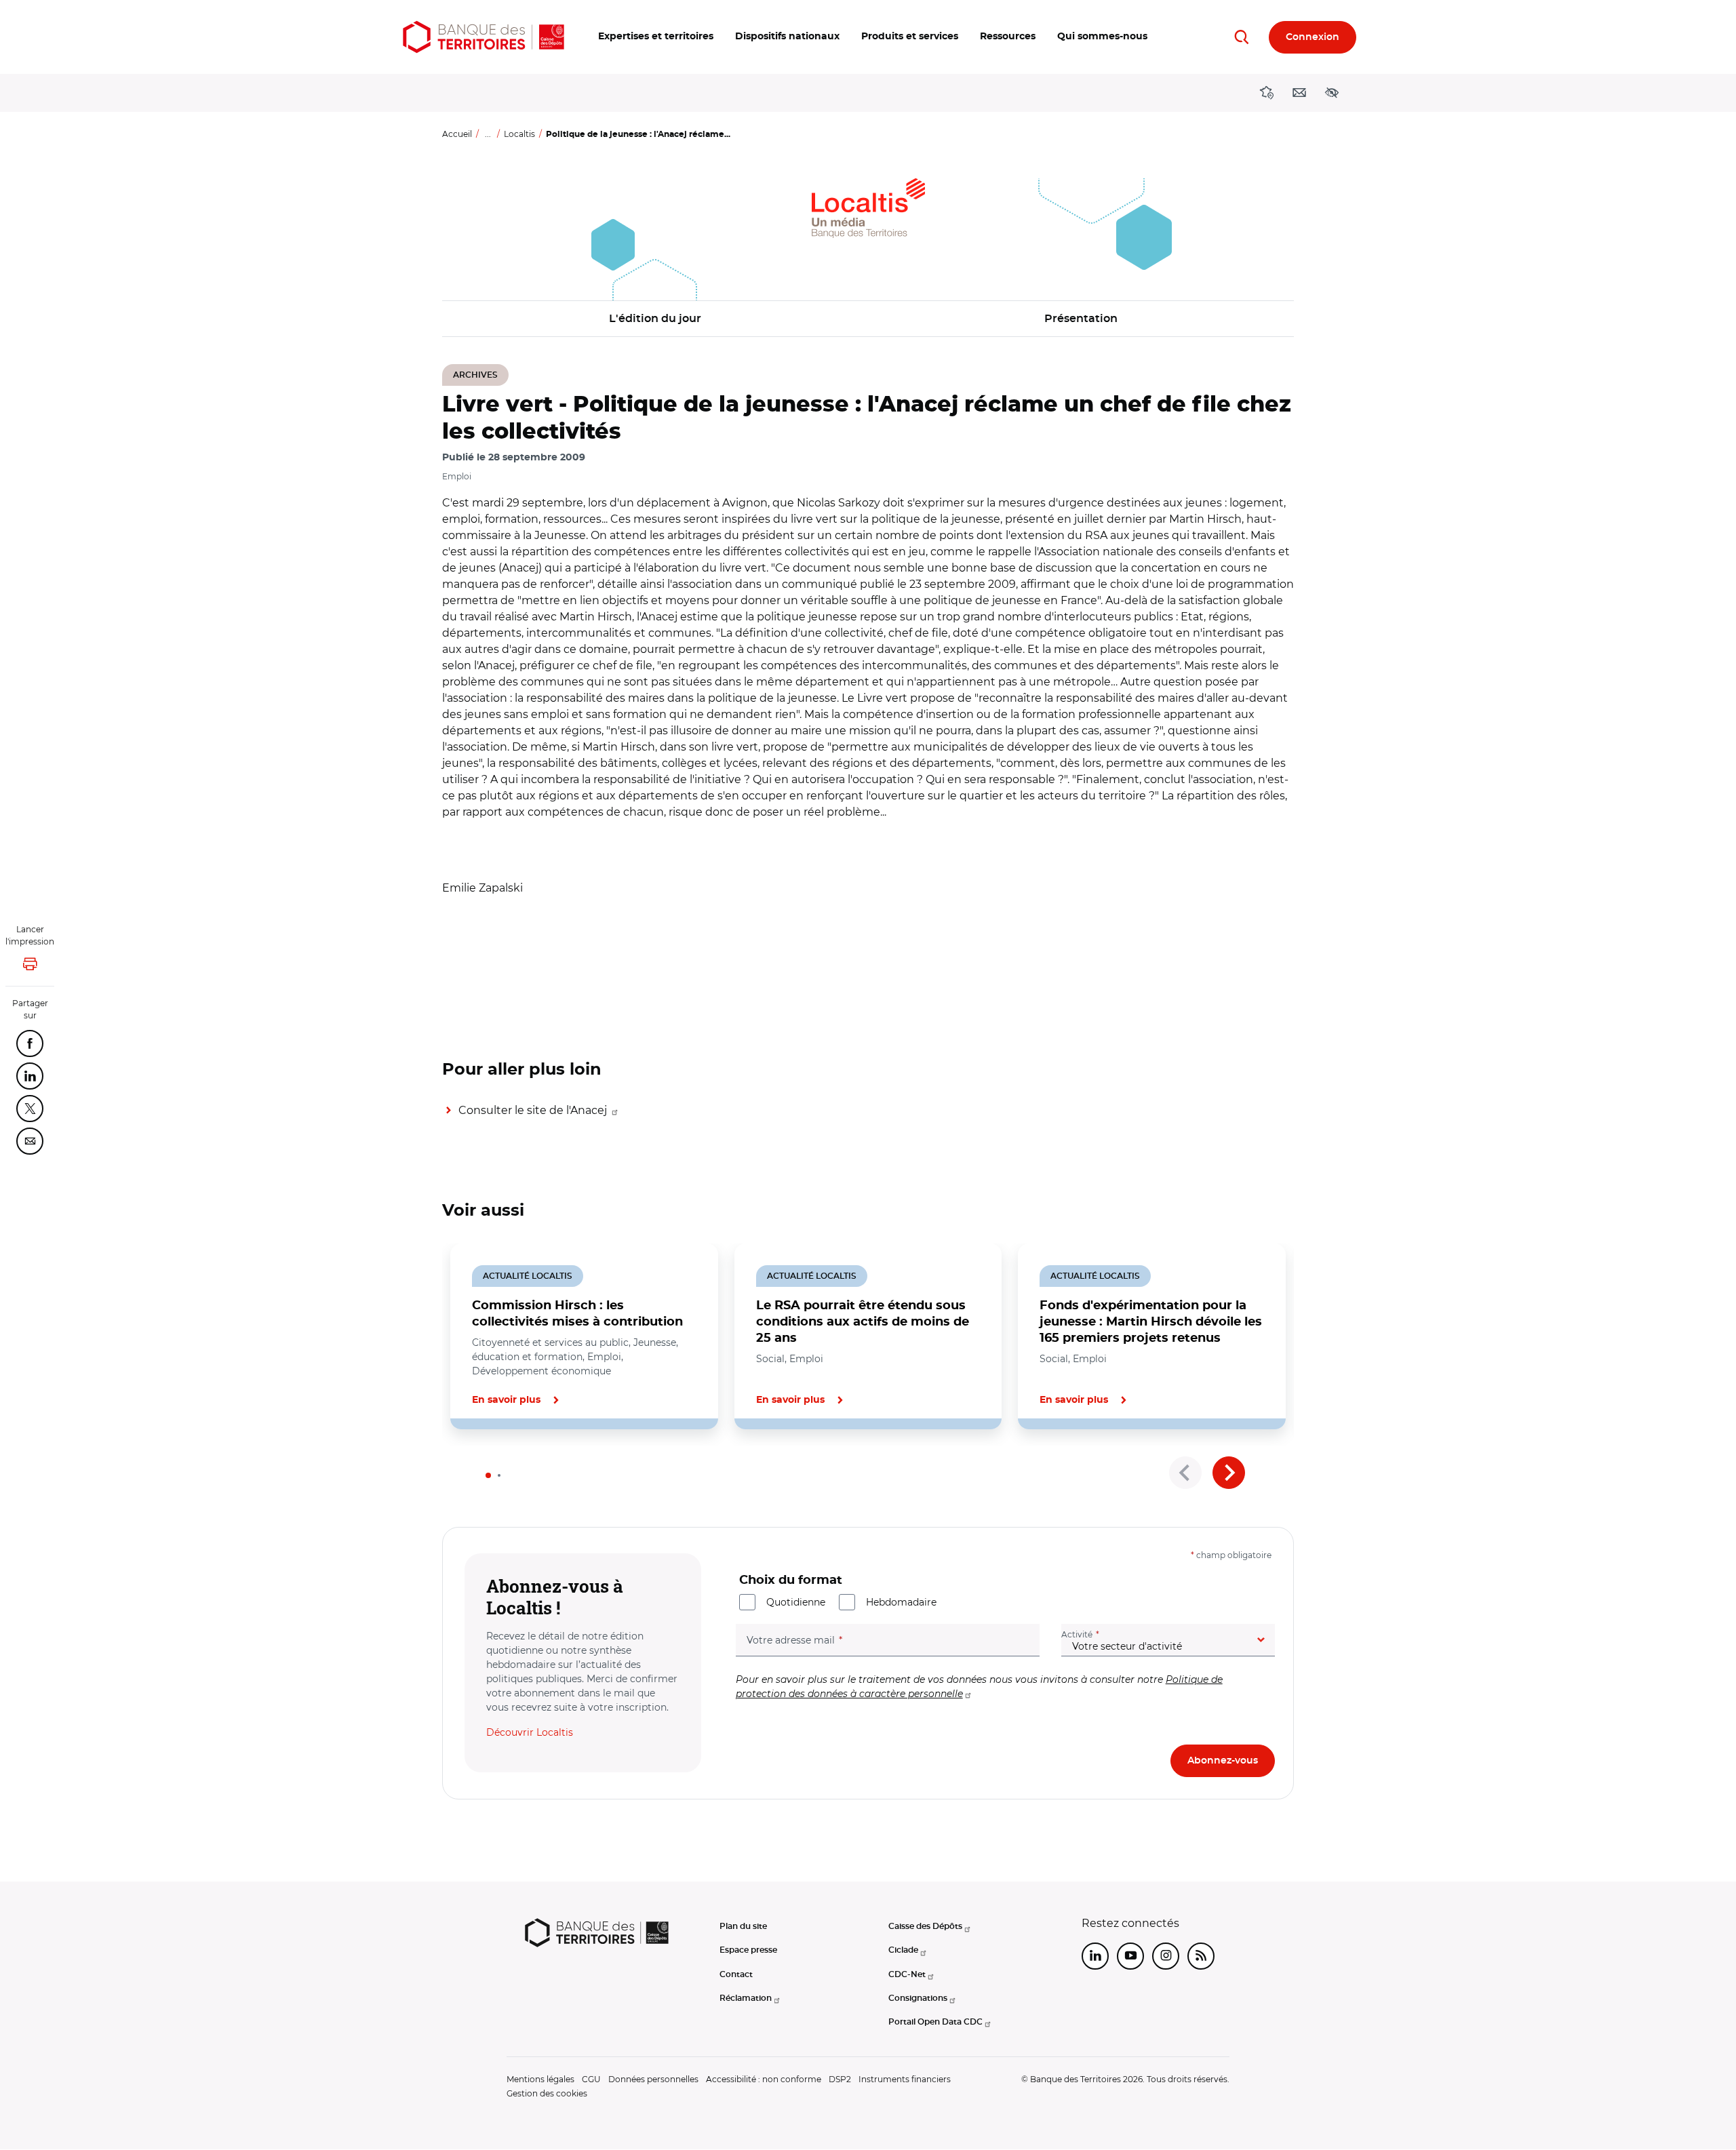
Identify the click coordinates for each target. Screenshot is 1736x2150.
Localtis (519, 134)
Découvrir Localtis (530, 1732)
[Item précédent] (1185, 1473)
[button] (656, 37)
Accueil (457, 134)
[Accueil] (484, 37)
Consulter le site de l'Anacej (534, 1110)
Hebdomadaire (901, 1602)
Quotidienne (796, 1602)
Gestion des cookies (547, 2093)
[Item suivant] (1229, 1473)
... (488, 134)
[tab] (488, 1475)
